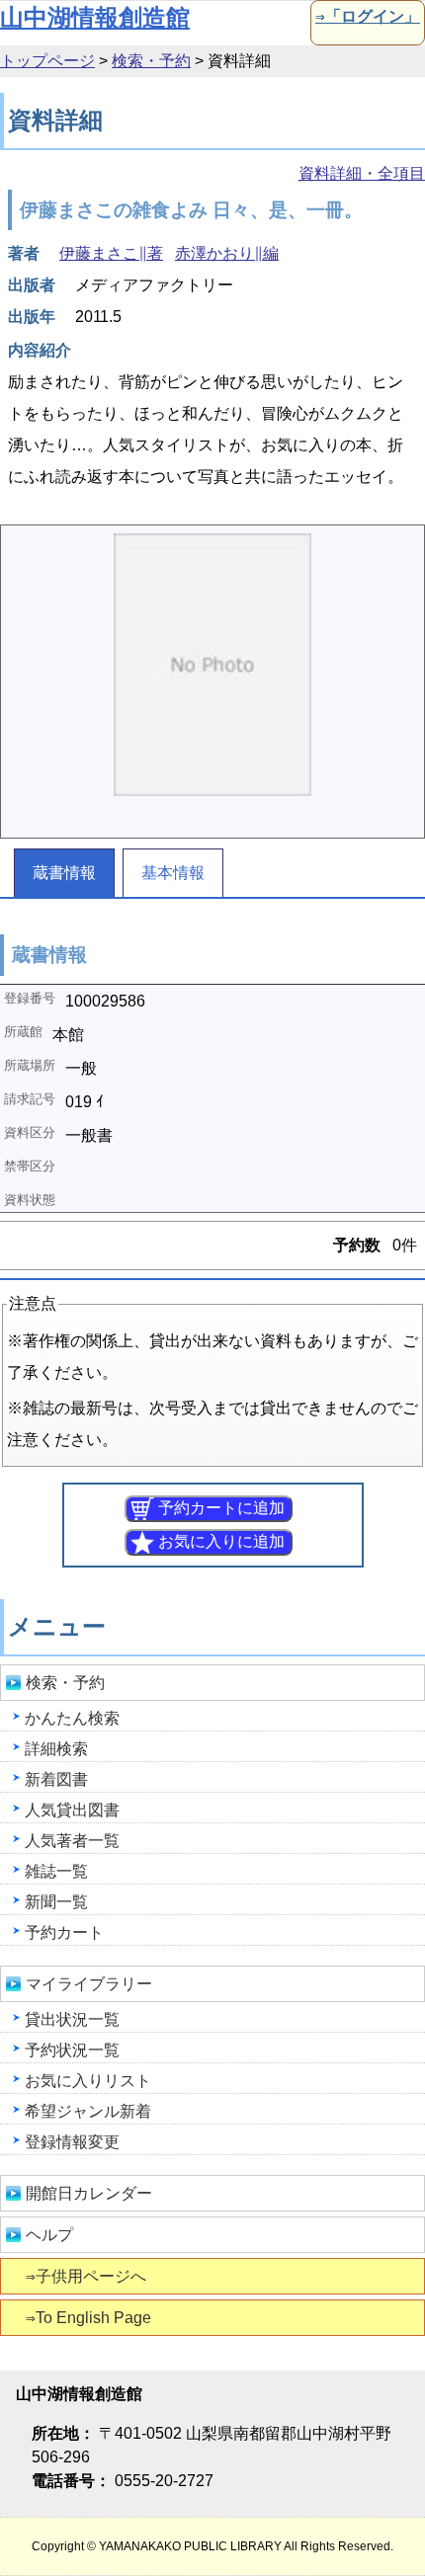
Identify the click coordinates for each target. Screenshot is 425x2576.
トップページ (47, 61)
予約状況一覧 (72, 2050)
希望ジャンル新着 (88, 2111)
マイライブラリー (89, 1984)
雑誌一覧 (56, 1871)
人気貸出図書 (72, 1810)
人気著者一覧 (72, 1841)
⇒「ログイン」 (368, 16)
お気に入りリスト (88, 2081)
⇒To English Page (88, 2318)
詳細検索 (56, 1749)
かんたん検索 (72, 1718)
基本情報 (173, 873)
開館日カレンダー (89, 2193)
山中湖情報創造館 (95, 17)
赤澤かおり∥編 (227, 253)
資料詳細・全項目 (362, 173)
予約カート (64, 1932)
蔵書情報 (64, 873)
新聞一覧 (56, 1902)
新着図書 (56, 1779)
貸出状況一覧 (72, 2019)
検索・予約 (151, 61)
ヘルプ (49, 2235)
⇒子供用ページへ (86, 2276)
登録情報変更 (72, 2142)
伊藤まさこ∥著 (111, 253)
